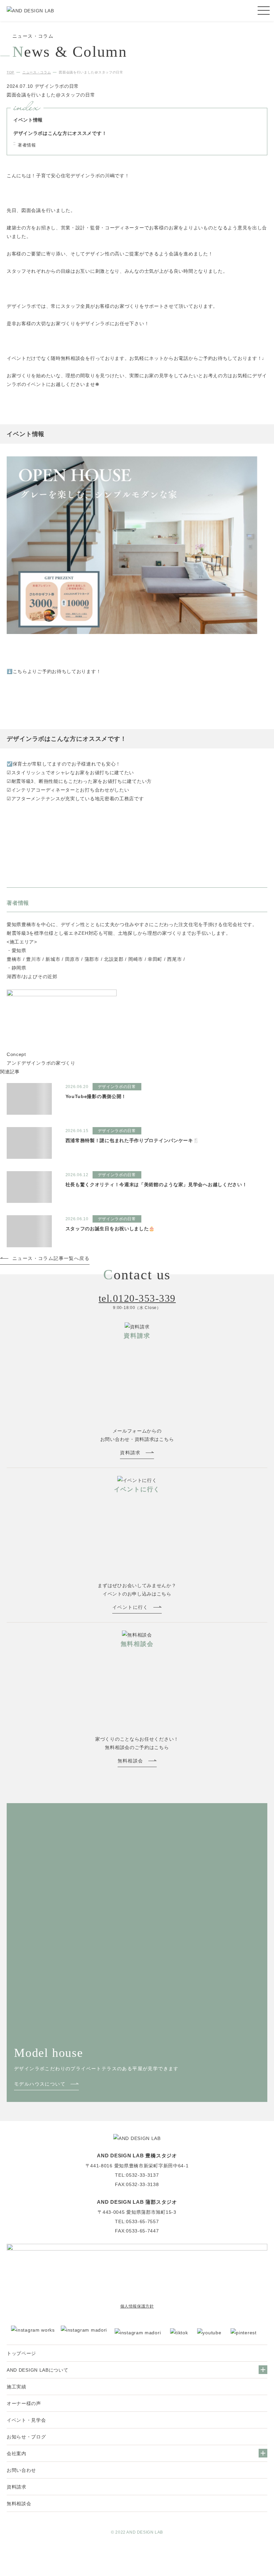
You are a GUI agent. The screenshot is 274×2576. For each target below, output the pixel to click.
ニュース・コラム (37, 72)
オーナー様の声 (24, 2403)
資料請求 (17, 2487)
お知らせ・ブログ (26, 2437)
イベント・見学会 (26, 2420)
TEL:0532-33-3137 (137, 2175)
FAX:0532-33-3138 (137, 2184)
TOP (11, 72)
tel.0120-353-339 (137, 1299)
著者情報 (27, 145)
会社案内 (17, 2453)
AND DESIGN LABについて (38, 2370)
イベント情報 (28, 120)
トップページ (21, 2353)
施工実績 (17, 2387)
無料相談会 (19, 2504)
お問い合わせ (21, 2470)
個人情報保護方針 (137, 2306)
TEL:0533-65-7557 (137, 2221)
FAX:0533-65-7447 (137, 2231)
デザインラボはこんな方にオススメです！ (60, 133)
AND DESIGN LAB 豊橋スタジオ (137, 2156)
